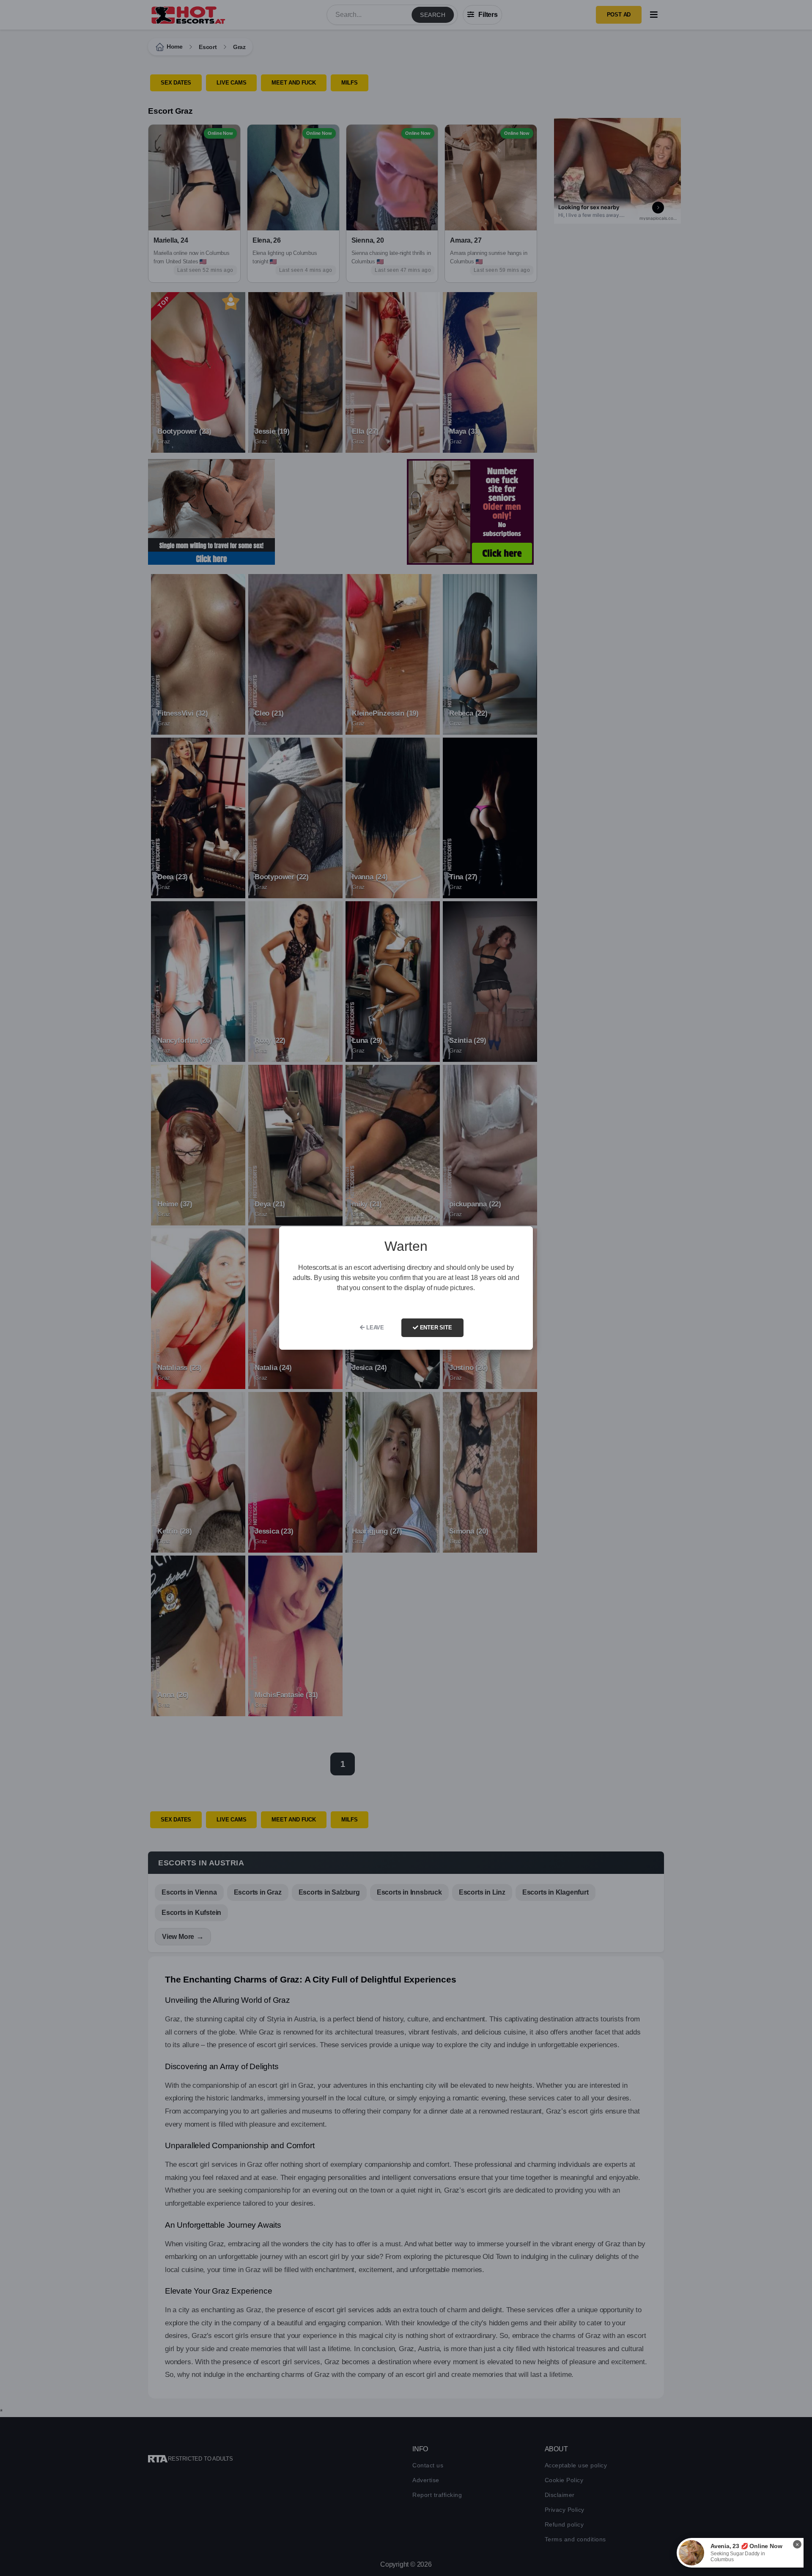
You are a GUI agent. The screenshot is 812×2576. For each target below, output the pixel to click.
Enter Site (435, 1328)
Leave (374, 1328)
